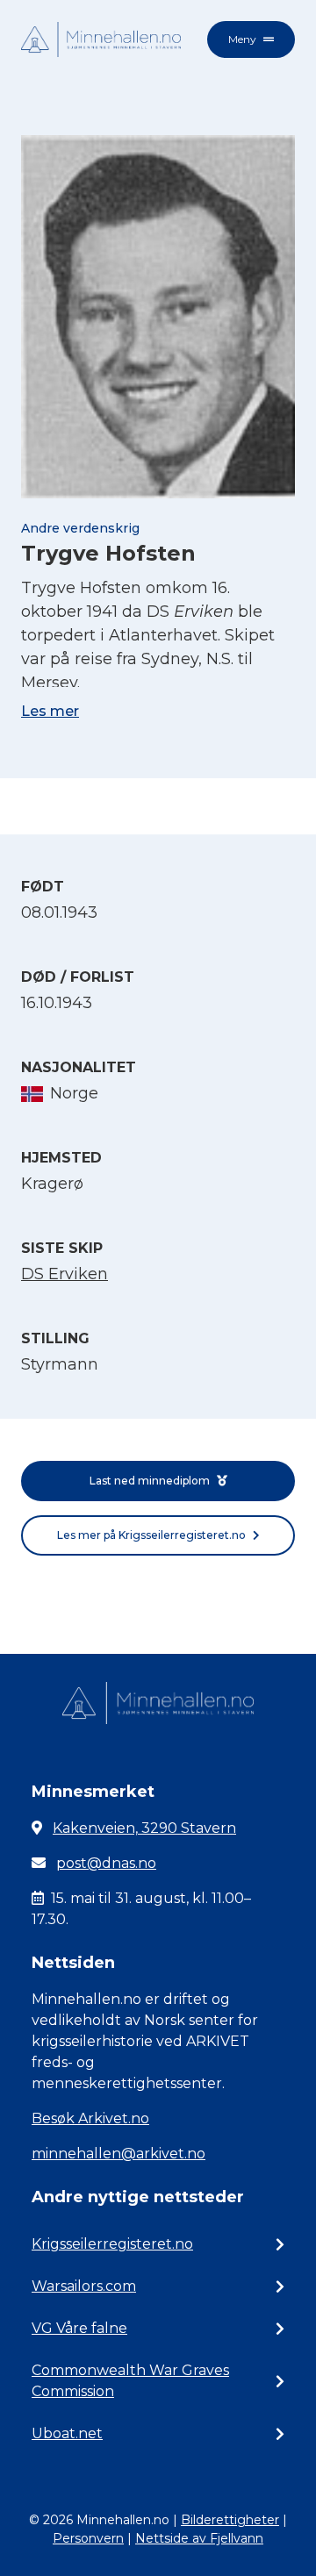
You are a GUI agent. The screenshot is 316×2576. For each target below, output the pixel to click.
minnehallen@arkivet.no (118, 2154)
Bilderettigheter (230, 2520)
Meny (242, 39)
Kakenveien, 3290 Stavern (144, 1828)
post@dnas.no (106, 1863)
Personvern (88, 2538)
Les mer (50, 711)
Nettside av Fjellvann (199, 2538)
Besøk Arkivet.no (90, 2118)
